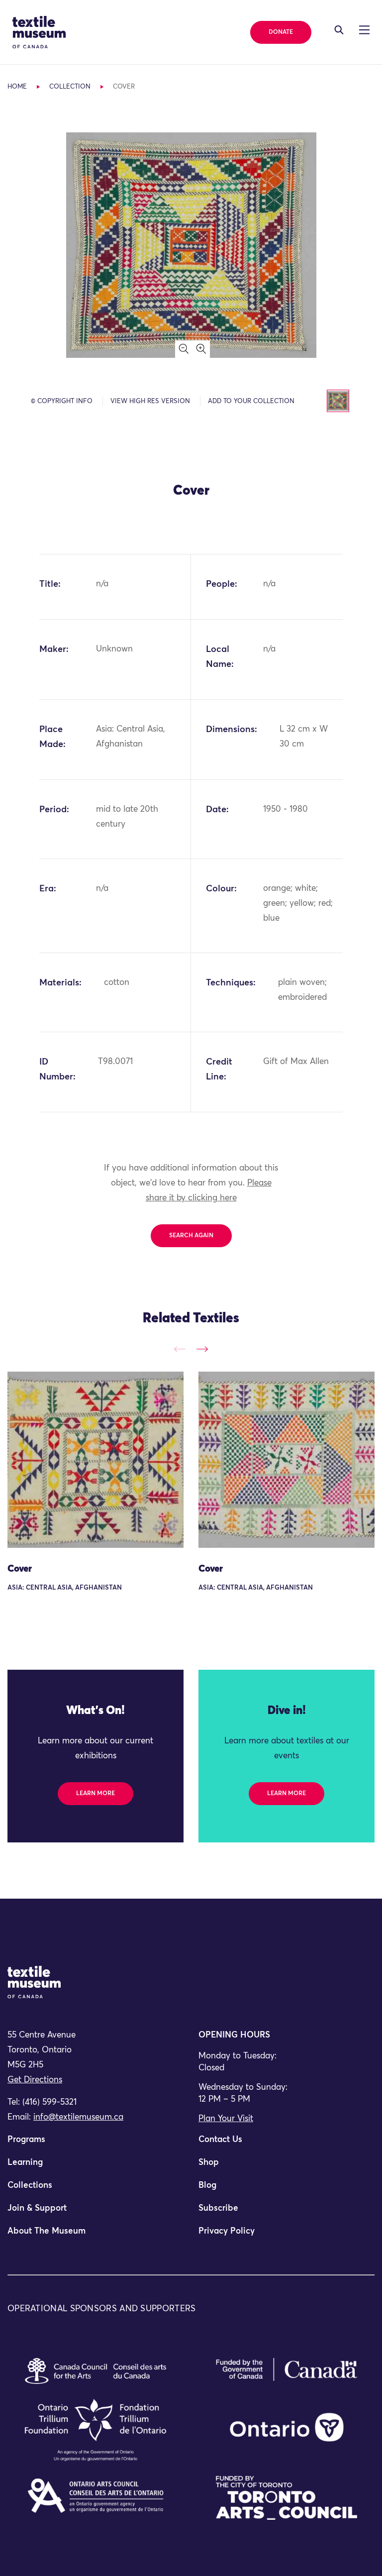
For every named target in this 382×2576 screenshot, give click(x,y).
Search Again (191, 1236)
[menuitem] (95, 2144)
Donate (281, 32)
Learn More (95, 1794)
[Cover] (95, 1460)
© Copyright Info (62, 401)
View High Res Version (150, 401)
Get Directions (35, 2080)
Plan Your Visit (226, 2119)
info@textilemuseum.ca (78, 2117)
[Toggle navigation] (339, 30)
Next (202, 1349)
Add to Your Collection (251, 401)
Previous (180, 1349)
